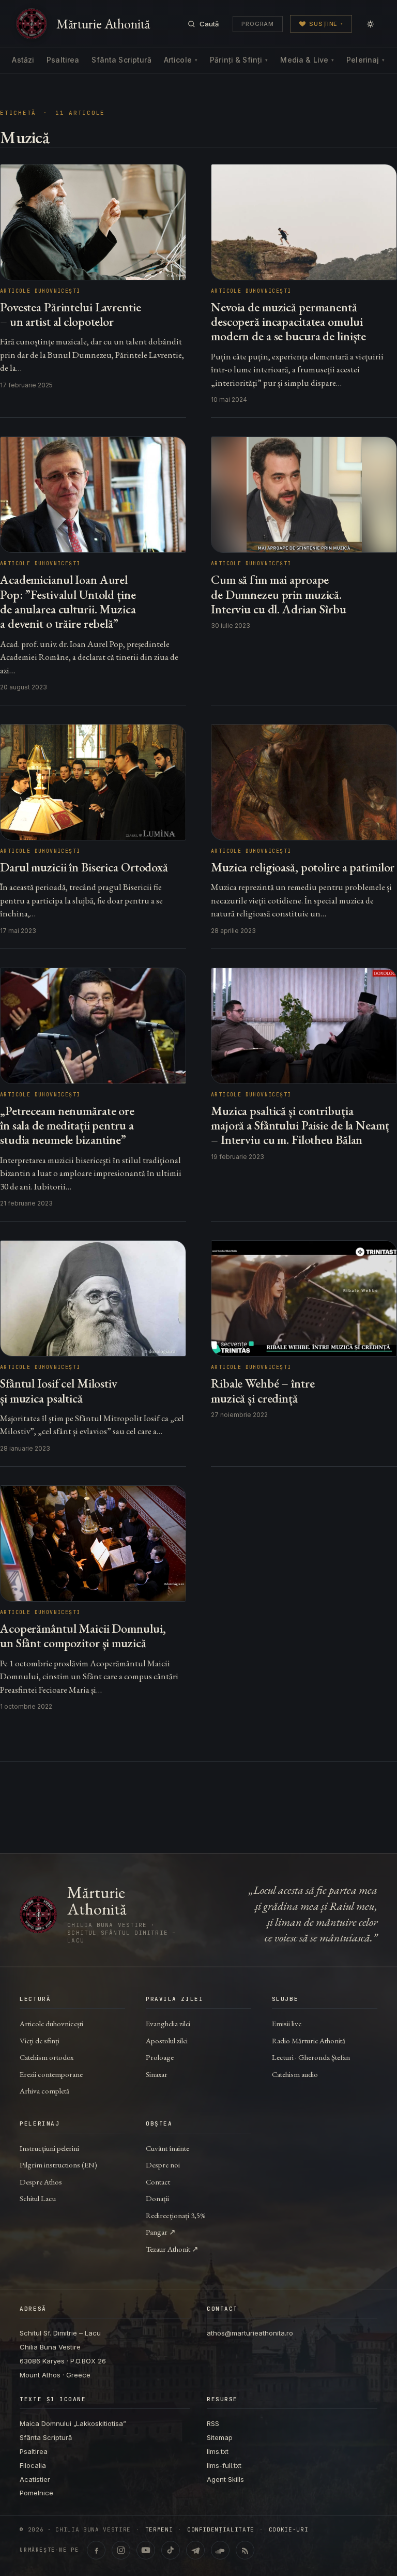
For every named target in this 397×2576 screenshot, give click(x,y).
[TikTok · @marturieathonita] (171, 2550)
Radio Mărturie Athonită (309, 2040)
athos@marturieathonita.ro (250, 2333)
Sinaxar (157, 2074)
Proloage (160, 2057)
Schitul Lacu (38, 2198)
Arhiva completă (44, 2091)
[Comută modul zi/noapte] (370, 24)
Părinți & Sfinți (239, 60)
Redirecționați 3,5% (176, 2215)
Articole (181, 60)
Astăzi (23, 60)
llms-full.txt (224, 2465)
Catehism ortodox (47, 2057)
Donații (157, 2198)
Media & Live (307, 60)
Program (258, 24)
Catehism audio (295, 2074)
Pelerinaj (365, 60)
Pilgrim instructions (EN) (58, 2165)
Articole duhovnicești (51, 2023)
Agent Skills (225, 2479)
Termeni (159, 2530)
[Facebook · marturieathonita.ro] (96, 2550)
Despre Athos (41, 2182)
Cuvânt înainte (167, 2148)
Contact (158, 2182)
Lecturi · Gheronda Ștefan (311, 2057)
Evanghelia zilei (168, 2023)
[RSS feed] (245, 2550)
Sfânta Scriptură (121, 60)
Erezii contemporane (51, 2074)
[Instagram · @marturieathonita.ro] (121, 2550)
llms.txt (218, 2451)
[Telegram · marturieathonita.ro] (195, 2550)
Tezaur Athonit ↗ (172, 2249)
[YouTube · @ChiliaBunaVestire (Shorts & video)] (146, 2550)
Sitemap (220, 2437)
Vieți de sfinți (40, 2040)
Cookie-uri (289, 2530)
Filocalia (33, 2465)
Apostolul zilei (167, 2040)
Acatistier (35, 2479)
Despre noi (163, 2165)
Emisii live (287, 2023)
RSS (213, 2423)
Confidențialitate (221, 2530)
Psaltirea (63, 60)
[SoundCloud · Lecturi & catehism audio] (220, 2550)
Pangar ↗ (161, 2232)
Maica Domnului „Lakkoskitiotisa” (73, 2423)
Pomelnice (36, 2493)
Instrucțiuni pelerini (49, 2148)
